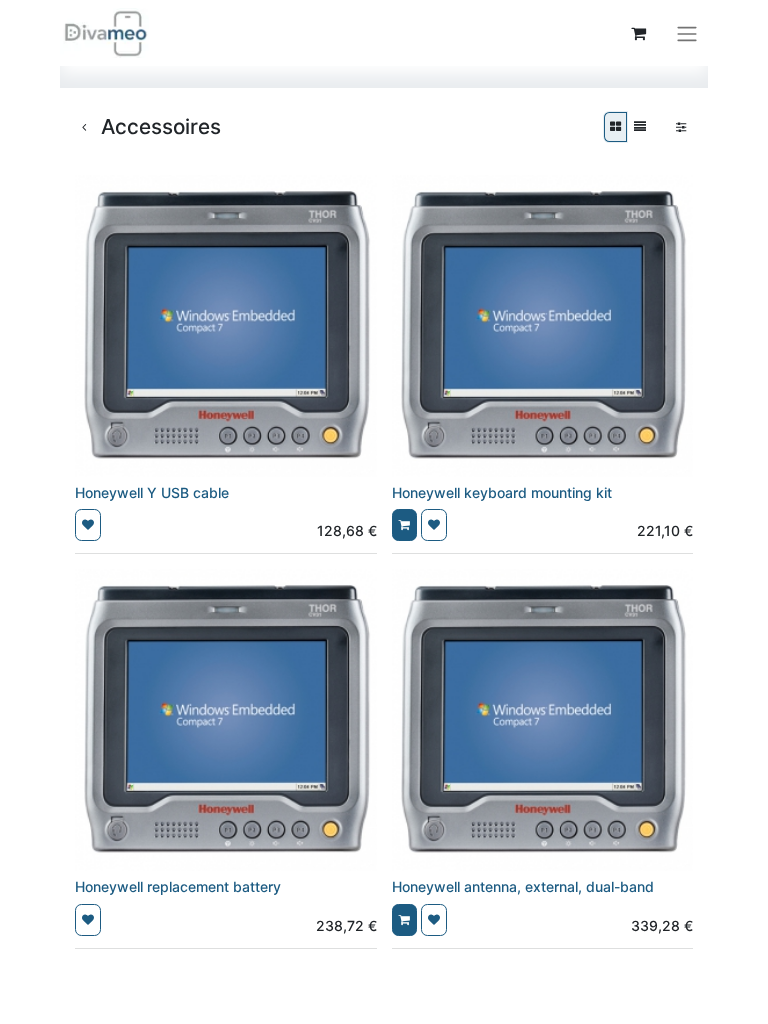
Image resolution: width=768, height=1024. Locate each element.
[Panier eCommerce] (638, 33)
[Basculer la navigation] (687, 33)
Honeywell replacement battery (178, 886)
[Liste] (640, 127)
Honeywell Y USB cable (152, 492)
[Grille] (615, 127)
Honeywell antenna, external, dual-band (523, 886)
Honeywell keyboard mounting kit (502, 492)
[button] (88, 525)
